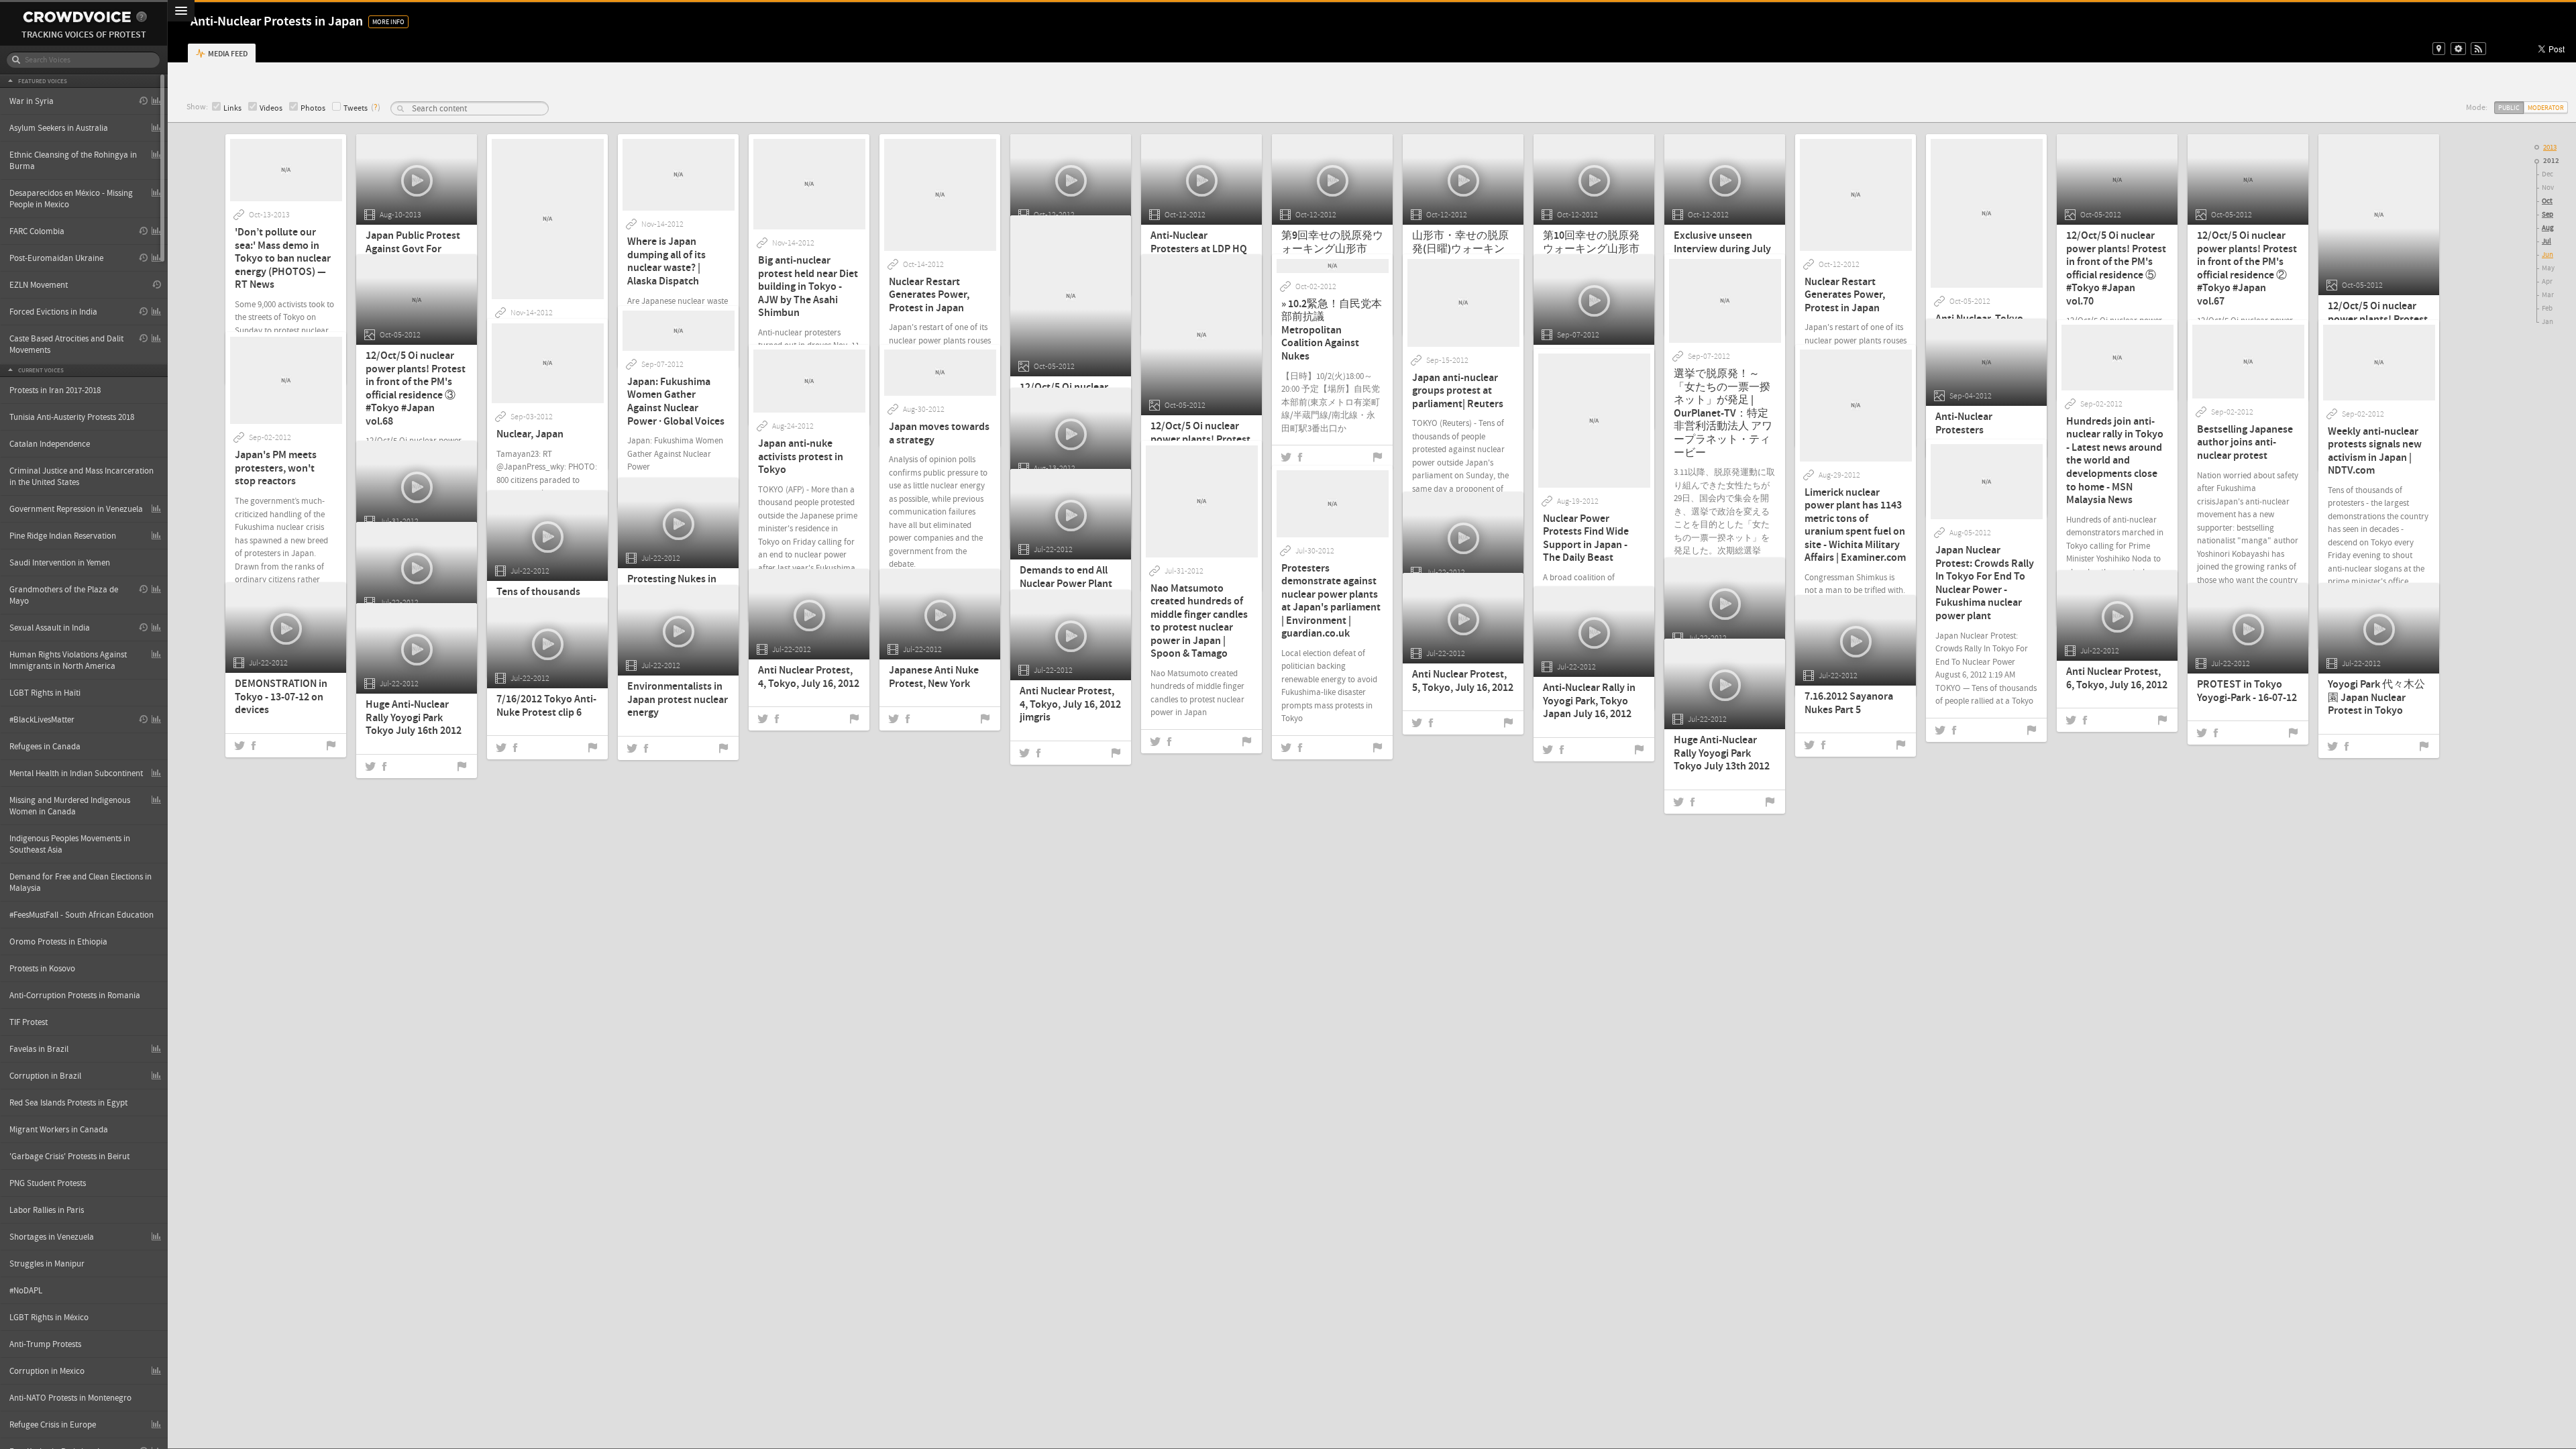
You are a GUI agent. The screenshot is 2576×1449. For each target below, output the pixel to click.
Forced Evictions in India (53, 312)
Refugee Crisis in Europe (53, 1425)
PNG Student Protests (48, 1183)
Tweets (356, 108)
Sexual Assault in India (50, 628)
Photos (313, 108)
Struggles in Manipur (47, 1264)
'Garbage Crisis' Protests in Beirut (69, 1157)
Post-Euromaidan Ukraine (56, 258)
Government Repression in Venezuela (76, 509)
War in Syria (32, 101)
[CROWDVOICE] (77, 17)
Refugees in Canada (45, 747)
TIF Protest (29, 1022)
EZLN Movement (39, 285)
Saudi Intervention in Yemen (60, 563)
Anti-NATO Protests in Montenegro (70, 1398)
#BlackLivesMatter (42, 720)
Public (2509, 108)
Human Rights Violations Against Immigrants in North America (68, 660)
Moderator (2546, 108)
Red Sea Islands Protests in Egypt (68, 1103)
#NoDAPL (26, 1291)
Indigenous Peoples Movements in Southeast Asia (70, 844)
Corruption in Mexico (47, 1371)
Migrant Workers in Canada (59, 1130)
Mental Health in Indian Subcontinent (76, 773)
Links (232, 108)
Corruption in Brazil (45, 1076)
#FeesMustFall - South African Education (82, 915)
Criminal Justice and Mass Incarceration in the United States (82, 477)
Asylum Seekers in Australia (59, 128)
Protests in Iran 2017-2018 (55, 390)
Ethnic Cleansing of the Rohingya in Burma (73, 161)
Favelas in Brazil (39, 1049)
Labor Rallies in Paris (47, 1210)
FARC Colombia (37, 231)
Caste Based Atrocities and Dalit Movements (66, 344)
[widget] (2458, 49)
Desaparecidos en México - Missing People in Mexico (71, 199)
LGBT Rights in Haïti (45, 693)
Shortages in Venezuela (52, 1237)
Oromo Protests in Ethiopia (58, 942)
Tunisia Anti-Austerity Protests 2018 (72, 417)
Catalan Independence (50, 444)
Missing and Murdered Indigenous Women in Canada (70, 806)
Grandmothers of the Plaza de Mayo (64, 595)
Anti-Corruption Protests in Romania (75, 996)
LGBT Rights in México (49, 1318)
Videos (271, 108)
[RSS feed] (2478, 49)
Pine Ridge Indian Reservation (63, 536)
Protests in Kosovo (42, 969)
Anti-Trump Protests (45, 1344)
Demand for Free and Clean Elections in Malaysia (80, 882)
